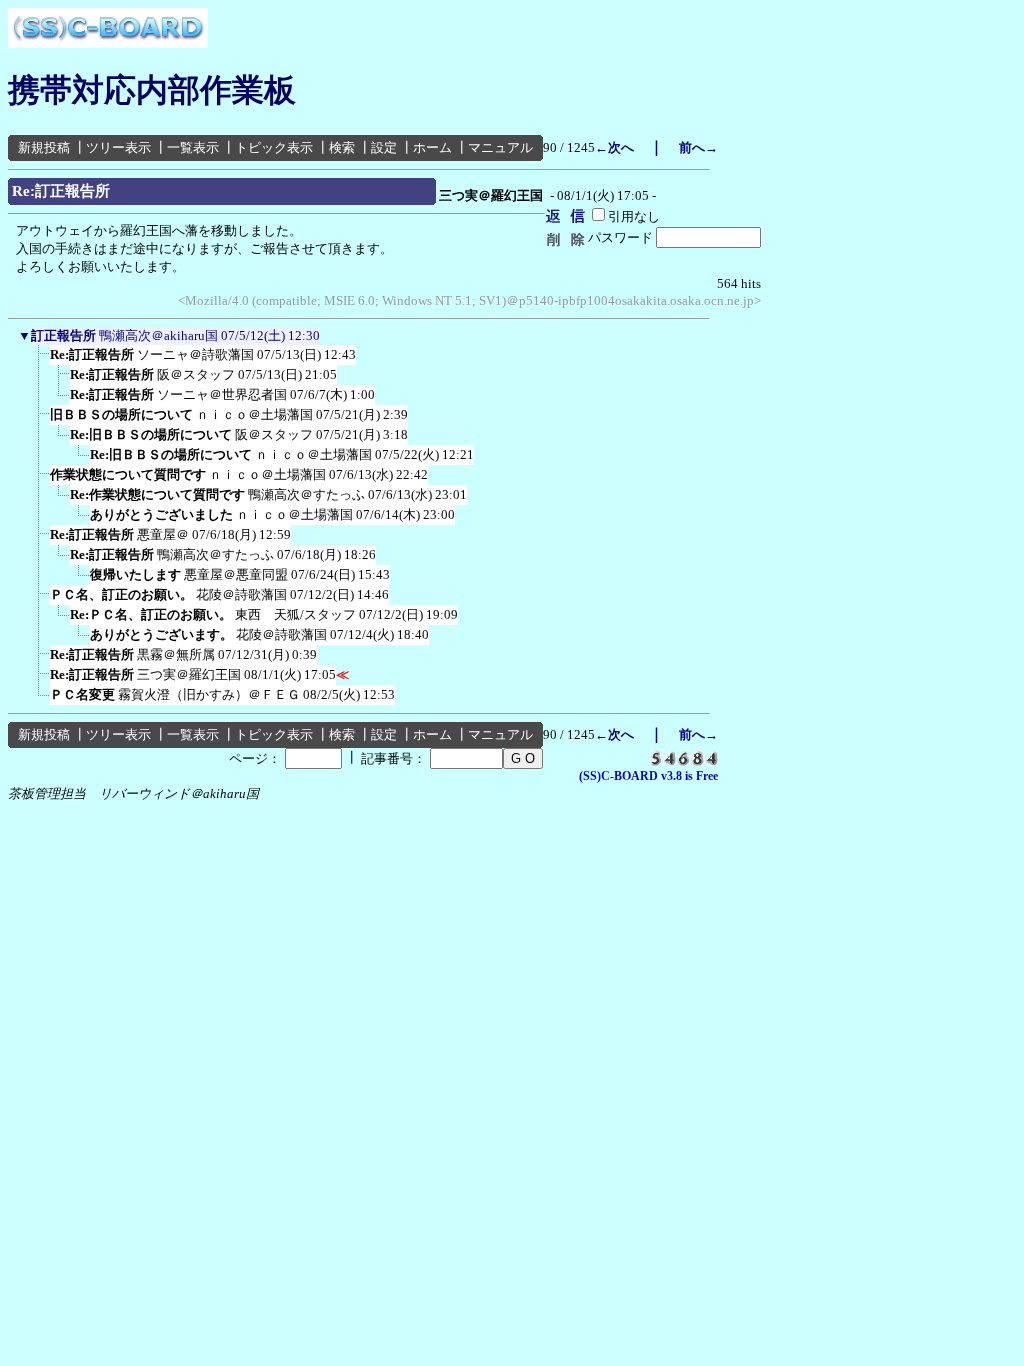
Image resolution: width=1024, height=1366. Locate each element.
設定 (384, 147)
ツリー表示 (118, 147)
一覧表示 (193, 147)
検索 (342, 147)
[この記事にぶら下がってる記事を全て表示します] (40, 361)
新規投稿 (44, 147)
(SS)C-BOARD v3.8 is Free (648, 776)
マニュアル (500, 147)
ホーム (432, 147)
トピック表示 (274, 147)
